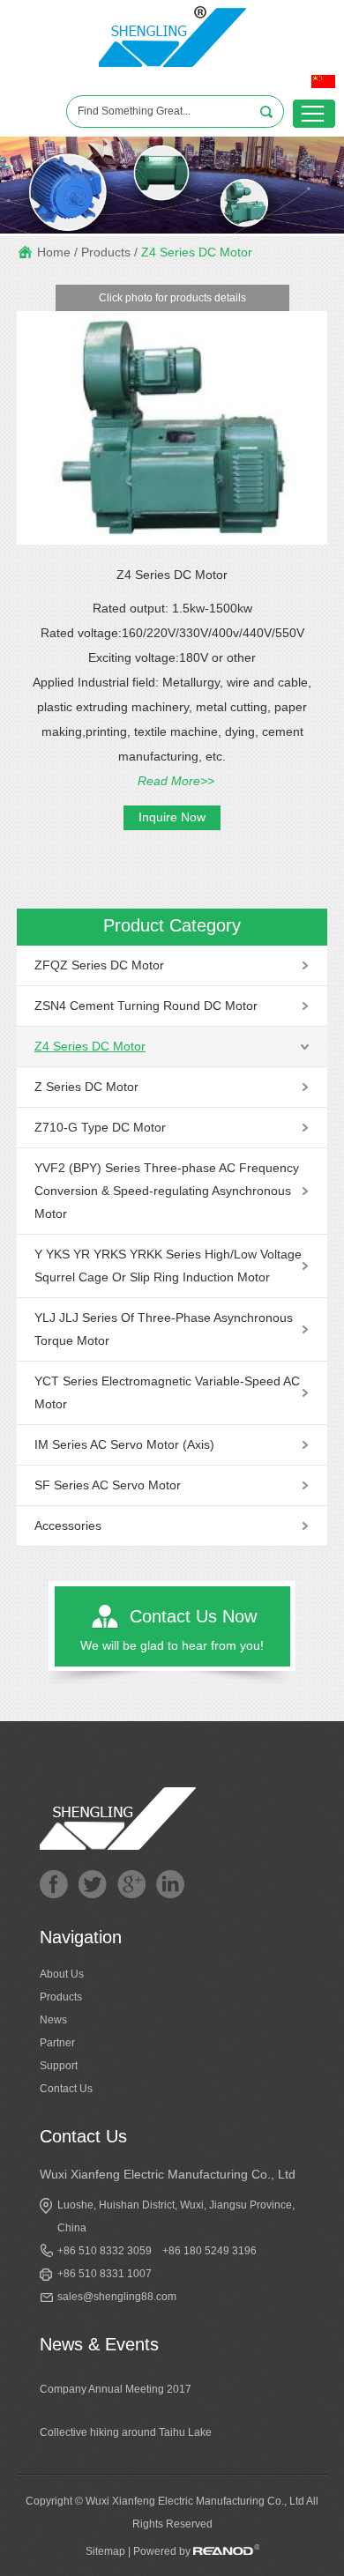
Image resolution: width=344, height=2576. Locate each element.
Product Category (172, 925)
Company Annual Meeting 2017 (116, 2389)
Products (106, 252)
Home (54, 252)
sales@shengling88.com (117, 2297)
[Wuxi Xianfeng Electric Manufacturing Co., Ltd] (172, 71)
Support (59, 2066)
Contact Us (66, 2089)
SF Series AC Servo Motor (108, 1485)
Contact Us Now (193, 1616)
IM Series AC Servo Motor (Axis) (124, 1444)
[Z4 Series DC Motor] (172, 541)
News (53, 2020)
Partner (57, 2043)
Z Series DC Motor (86, 1087)
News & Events (99, 2344)
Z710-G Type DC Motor (100, 1127)
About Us (62, 1974)
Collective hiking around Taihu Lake (126, 2432)
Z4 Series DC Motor (197, 252)
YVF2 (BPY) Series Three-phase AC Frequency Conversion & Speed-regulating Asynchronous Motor (167, 1191)
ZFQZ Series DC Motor (99, 965)
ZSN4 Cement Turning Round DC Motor (146, 1006)
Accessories (68, 1526)
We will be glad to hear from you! (172, 1645)
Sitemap (105, 2551)
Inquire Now (172, 817)
